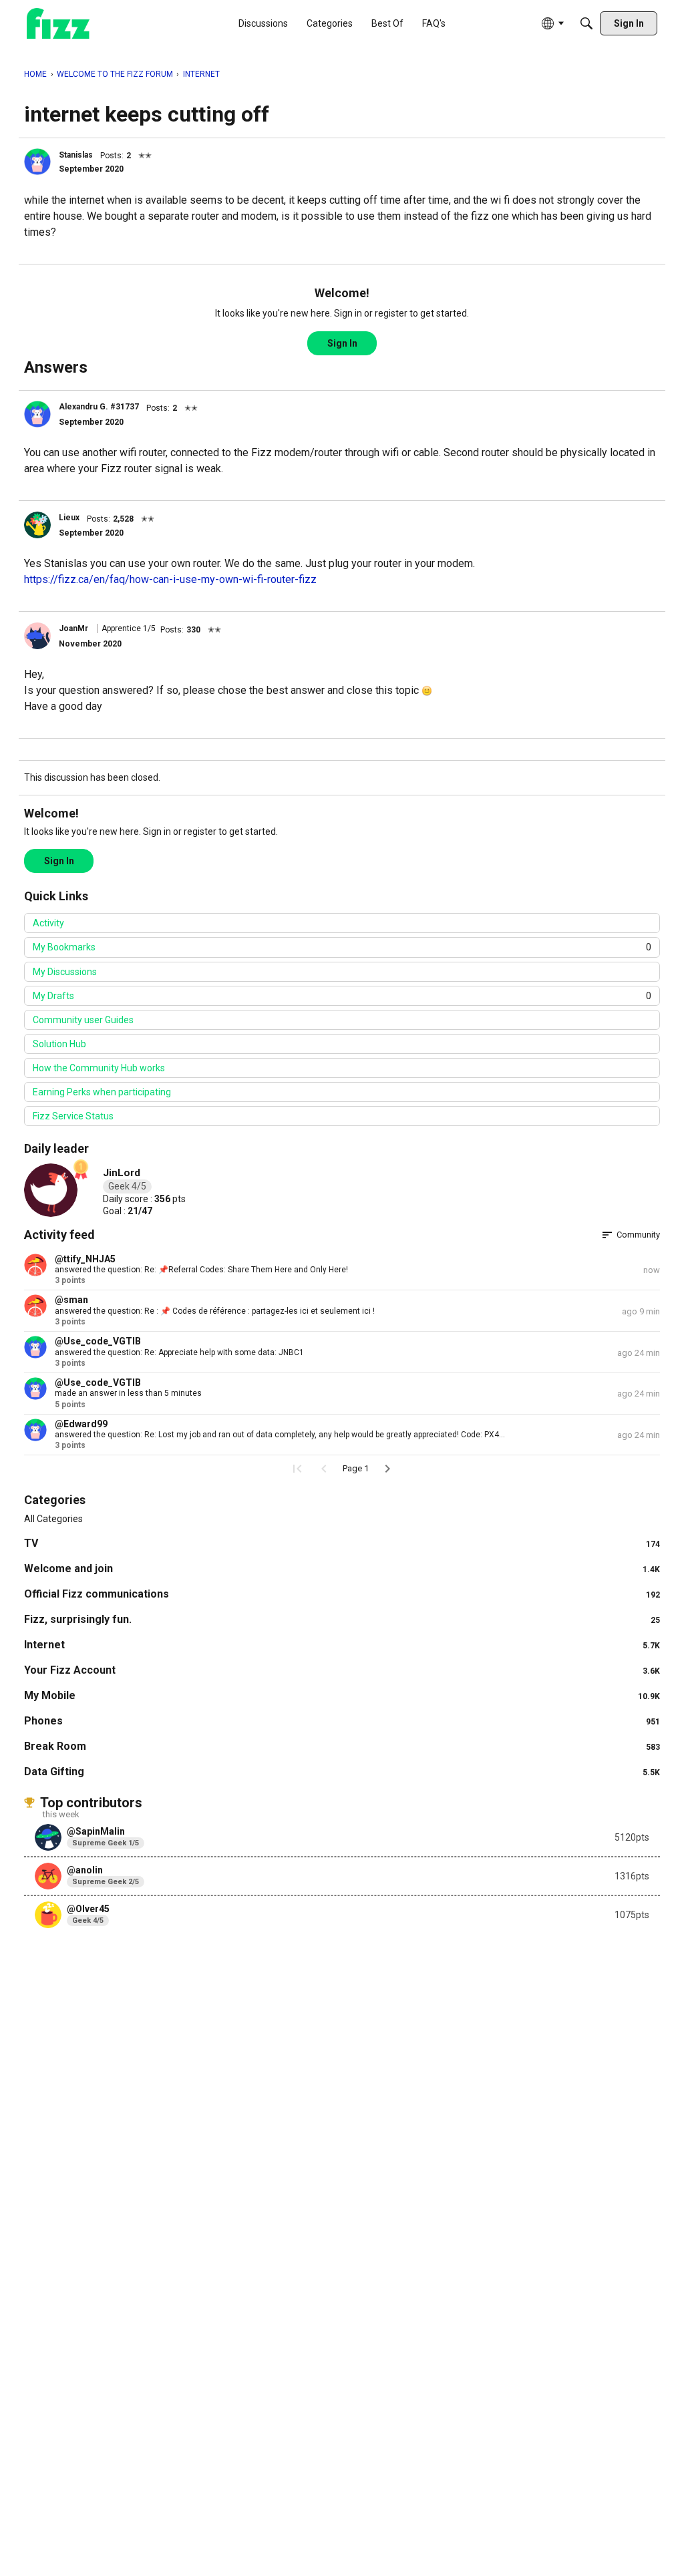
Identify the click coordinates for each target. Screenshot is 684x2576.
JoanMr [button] (73, 628)
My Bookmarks (342, 947)
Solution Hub (59, 1044)
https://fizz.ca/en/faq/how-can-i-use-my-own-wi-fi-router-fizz (170, 579)
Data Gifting (342, 1772)
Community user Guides (83, 1020)
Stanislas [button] (76, 155)
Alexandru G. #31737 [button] (99, 407)
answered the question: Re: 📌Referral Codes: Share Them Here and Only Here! (201, 1270)
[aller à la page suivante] (387, 1469)
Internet (342, 1645)
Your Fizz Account (342, 1670)
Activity (48, 923)
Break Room (342, 1746)
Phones (342, 1721)
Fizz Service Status (73, 1116)
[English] (58, 24)
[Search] (586, 23)
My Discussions (65, 972)
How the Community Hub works (99, 1068)
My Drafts (342, 996)
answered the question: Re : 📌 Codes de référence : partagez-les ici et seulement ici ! (215, 1311)
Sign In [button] (342, 343)
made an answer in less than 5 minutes (128, 1393)
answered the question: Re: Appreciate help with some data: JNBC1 (179, 1352)
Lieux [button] (69, 518)
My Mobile (342, 1695)
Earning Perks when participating (102, 1092)
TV (342, 1543)
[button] (37, 162)
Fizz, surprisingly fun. (342, 1619)
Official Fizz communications (342, 1594)
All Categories (53, 1519)
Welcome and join (342, 1569)
